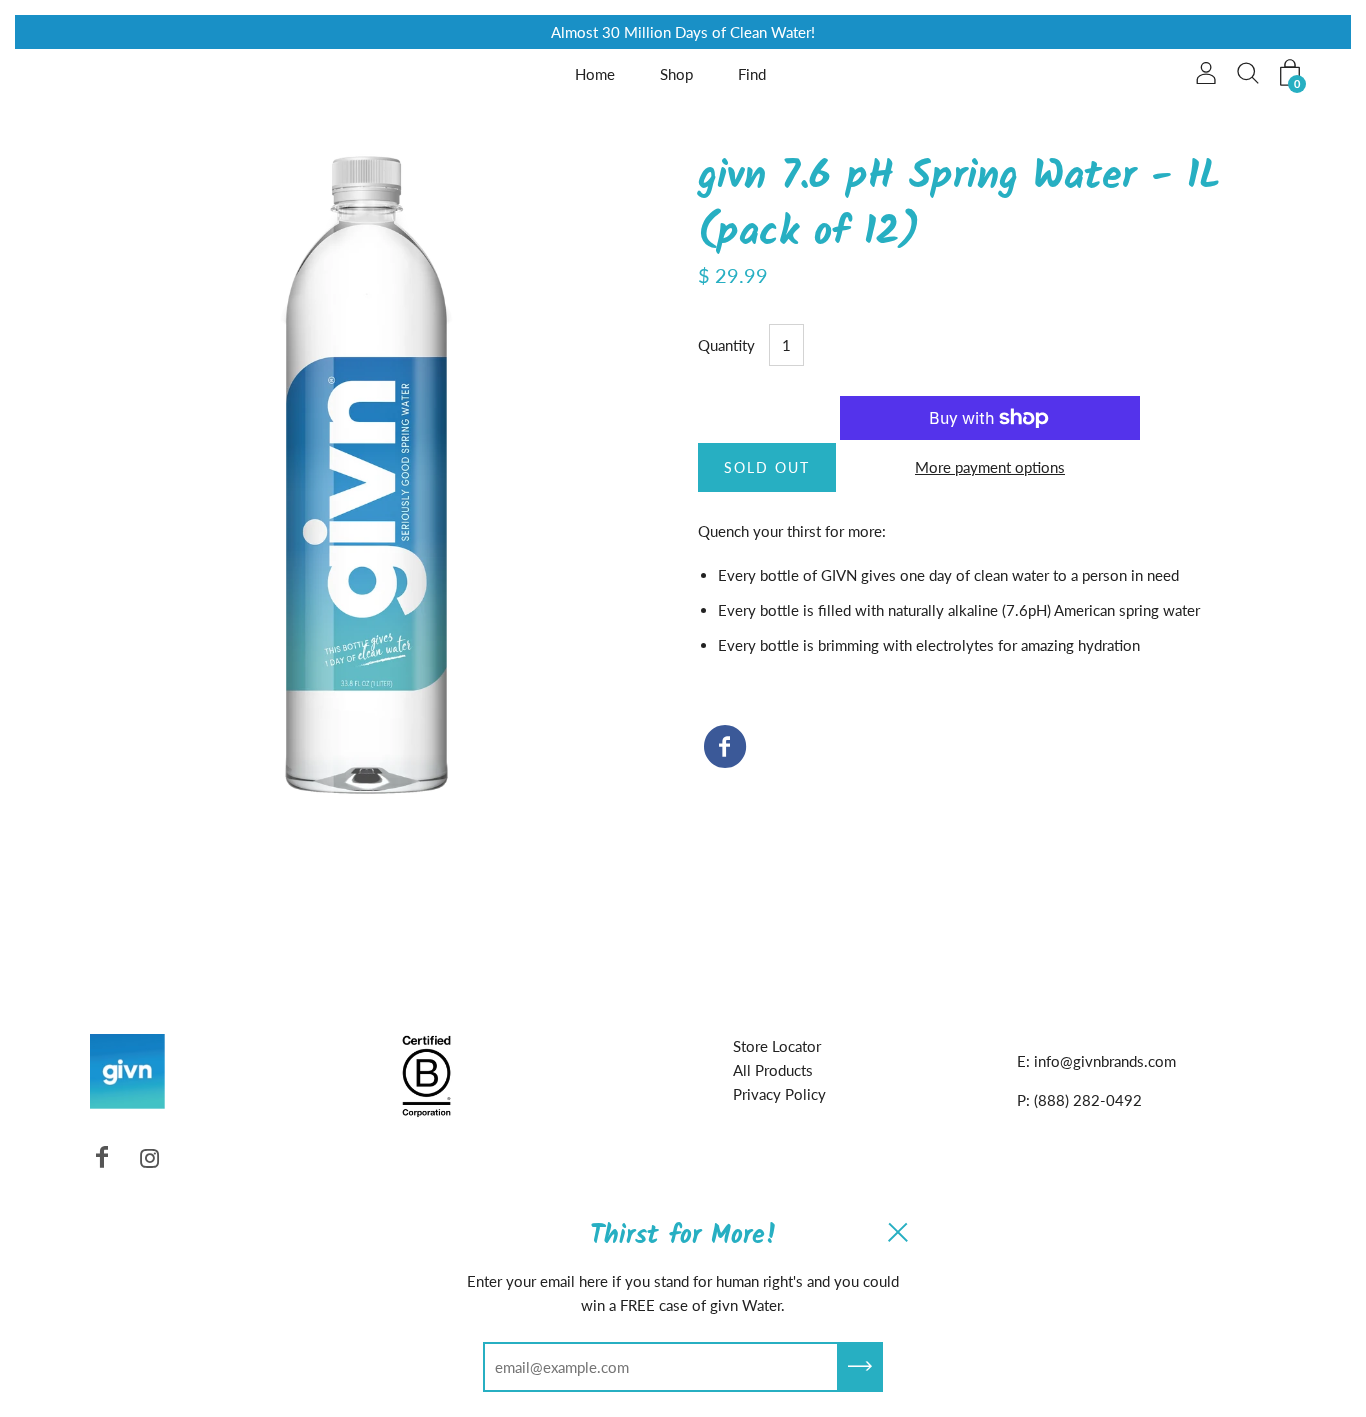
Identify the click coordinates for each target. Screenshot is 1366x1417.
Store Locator (777, 1046)
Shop (676, 74)
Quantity (726, 345)
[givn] (725, 748)
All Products (773, 1070)
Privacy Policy (779, 1094)
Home (595, 74)
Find (752, 74)
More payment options (990, 467)
